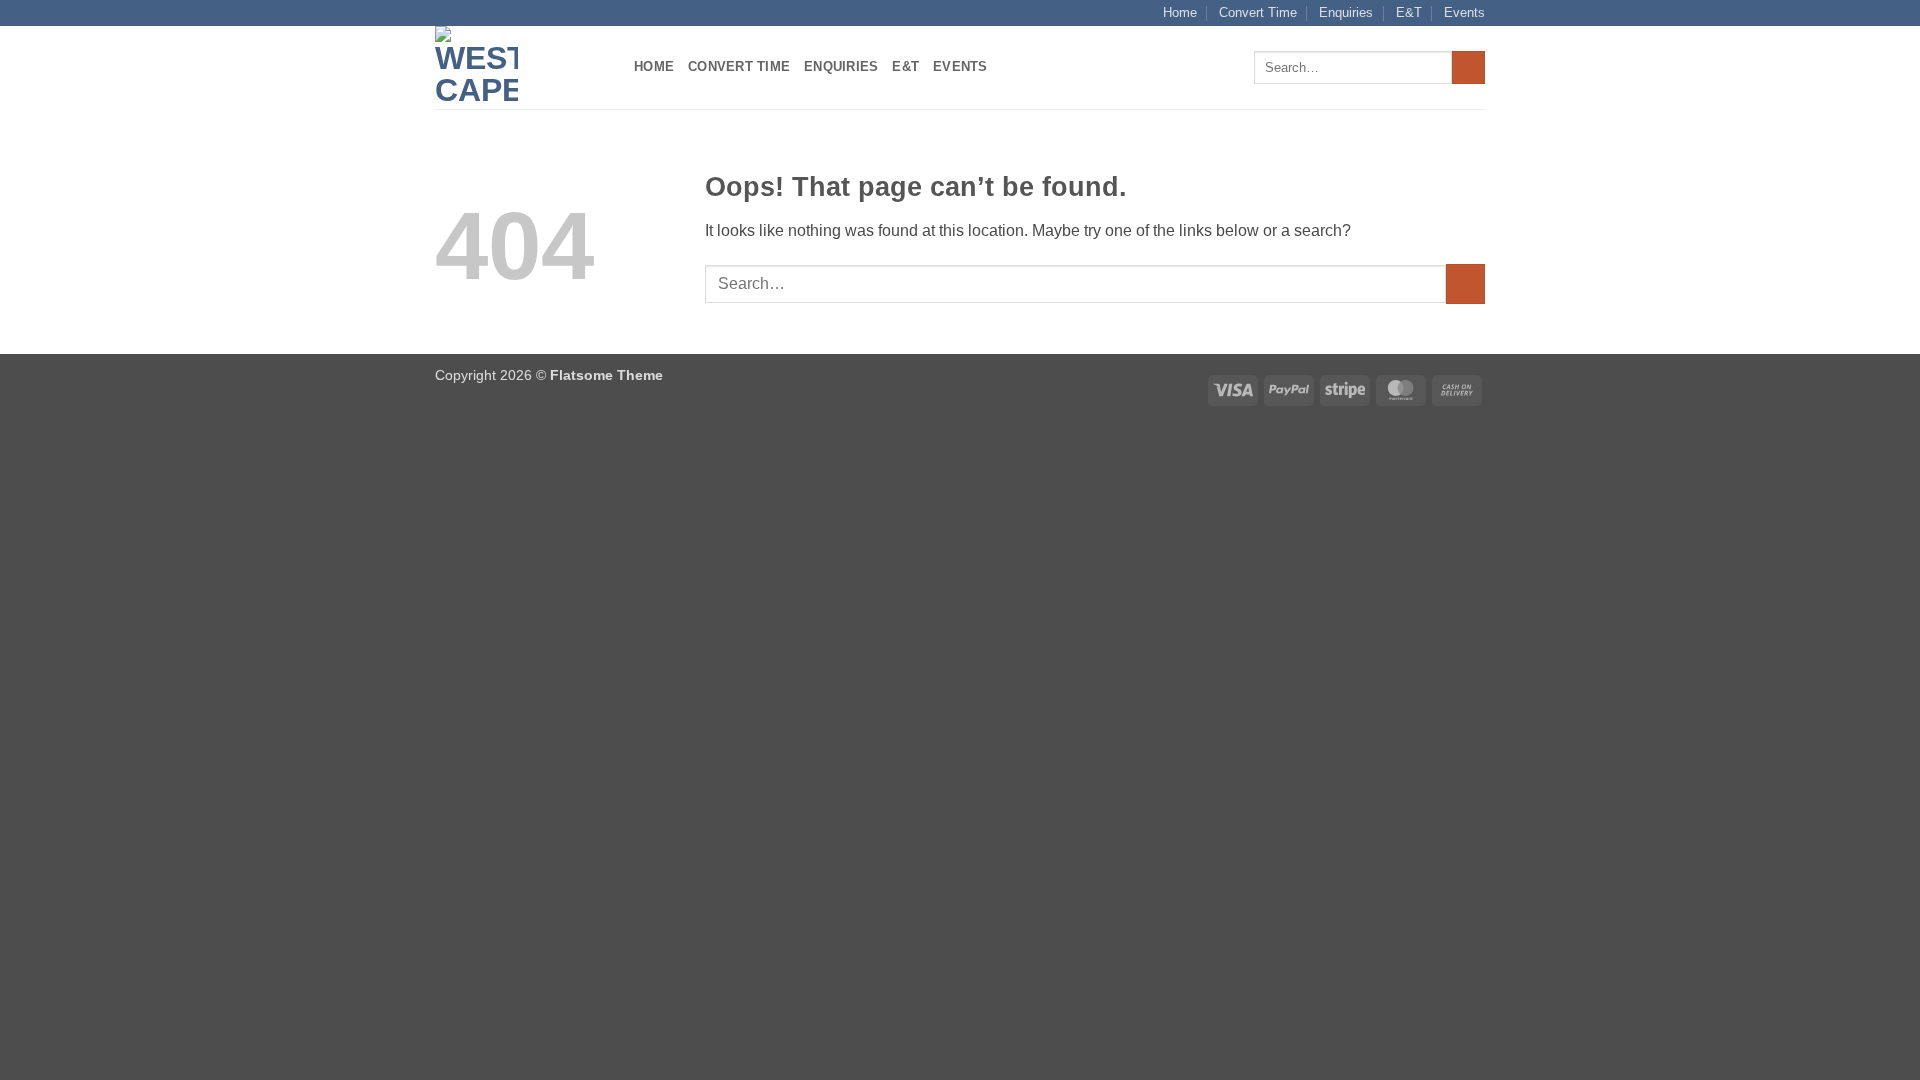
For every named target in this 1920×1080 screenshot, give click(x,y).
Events (1464, 12)
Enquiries (1346, 12)
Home (1180, 12)
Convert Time (1258, 12)
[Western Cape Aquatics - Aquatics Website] (519, 67)
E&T (1409, 12)
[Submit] (1468, 68)
